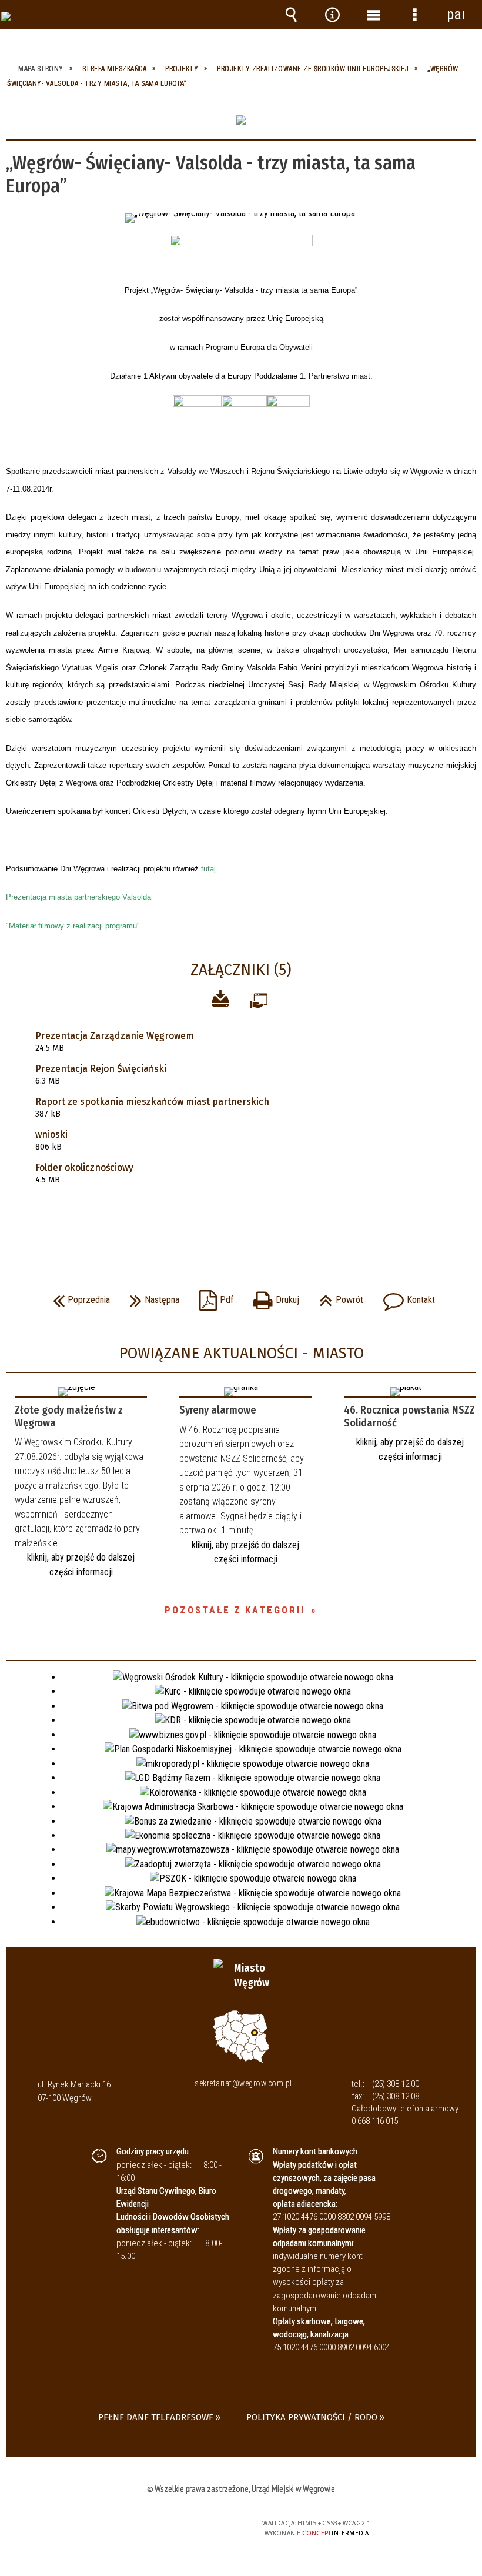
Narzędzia (332, 15)
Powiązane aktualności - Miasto (241, 1353)
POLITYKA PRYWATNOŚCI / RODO (312, 2417)
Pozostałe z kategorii (235, 1610)
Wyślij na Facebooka (219, 1225)
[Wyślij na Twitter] (240, 1225)
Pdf (213, 1296)
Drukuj (273, 1296)
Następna (152, 1296)
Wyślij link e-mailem (261, 1225)
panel (456, 14)
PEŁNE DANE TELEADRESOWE (156, 2417)
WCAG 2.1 (204, 2523)
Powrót (338, 1296)
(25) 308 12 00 (396, 2084)
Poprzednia (78, 1296)
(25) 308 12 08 (396, 2096)
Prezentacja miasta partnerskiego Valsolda (78, 897)
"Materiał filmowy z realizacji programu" (73, 926)
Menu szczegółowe (414, 15)
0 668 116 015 (375, 2121)
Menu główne (373, 15)
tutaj (208, 869)
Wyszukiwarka (291, 15)
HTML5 (149, 2524)
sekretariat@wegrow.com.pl (243, 2083)
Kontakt (406, 1296)
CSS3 (167, 2524)
